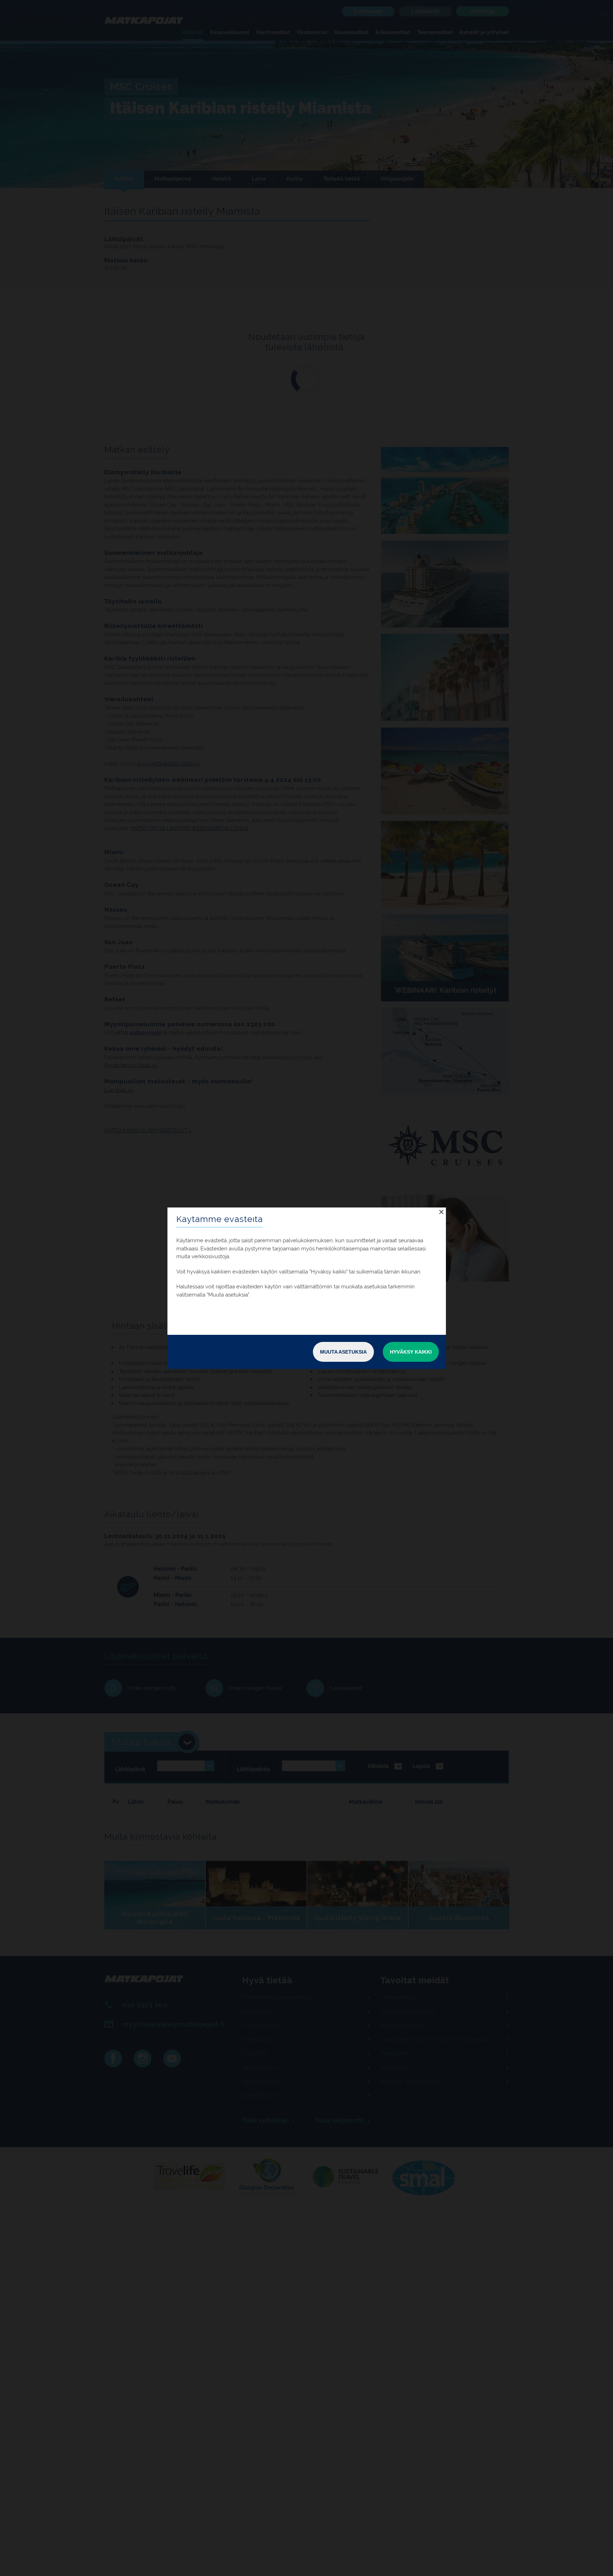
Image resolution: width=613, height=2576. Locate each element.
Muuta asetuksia (343, 1352)
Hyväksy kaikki (411, 1352)
